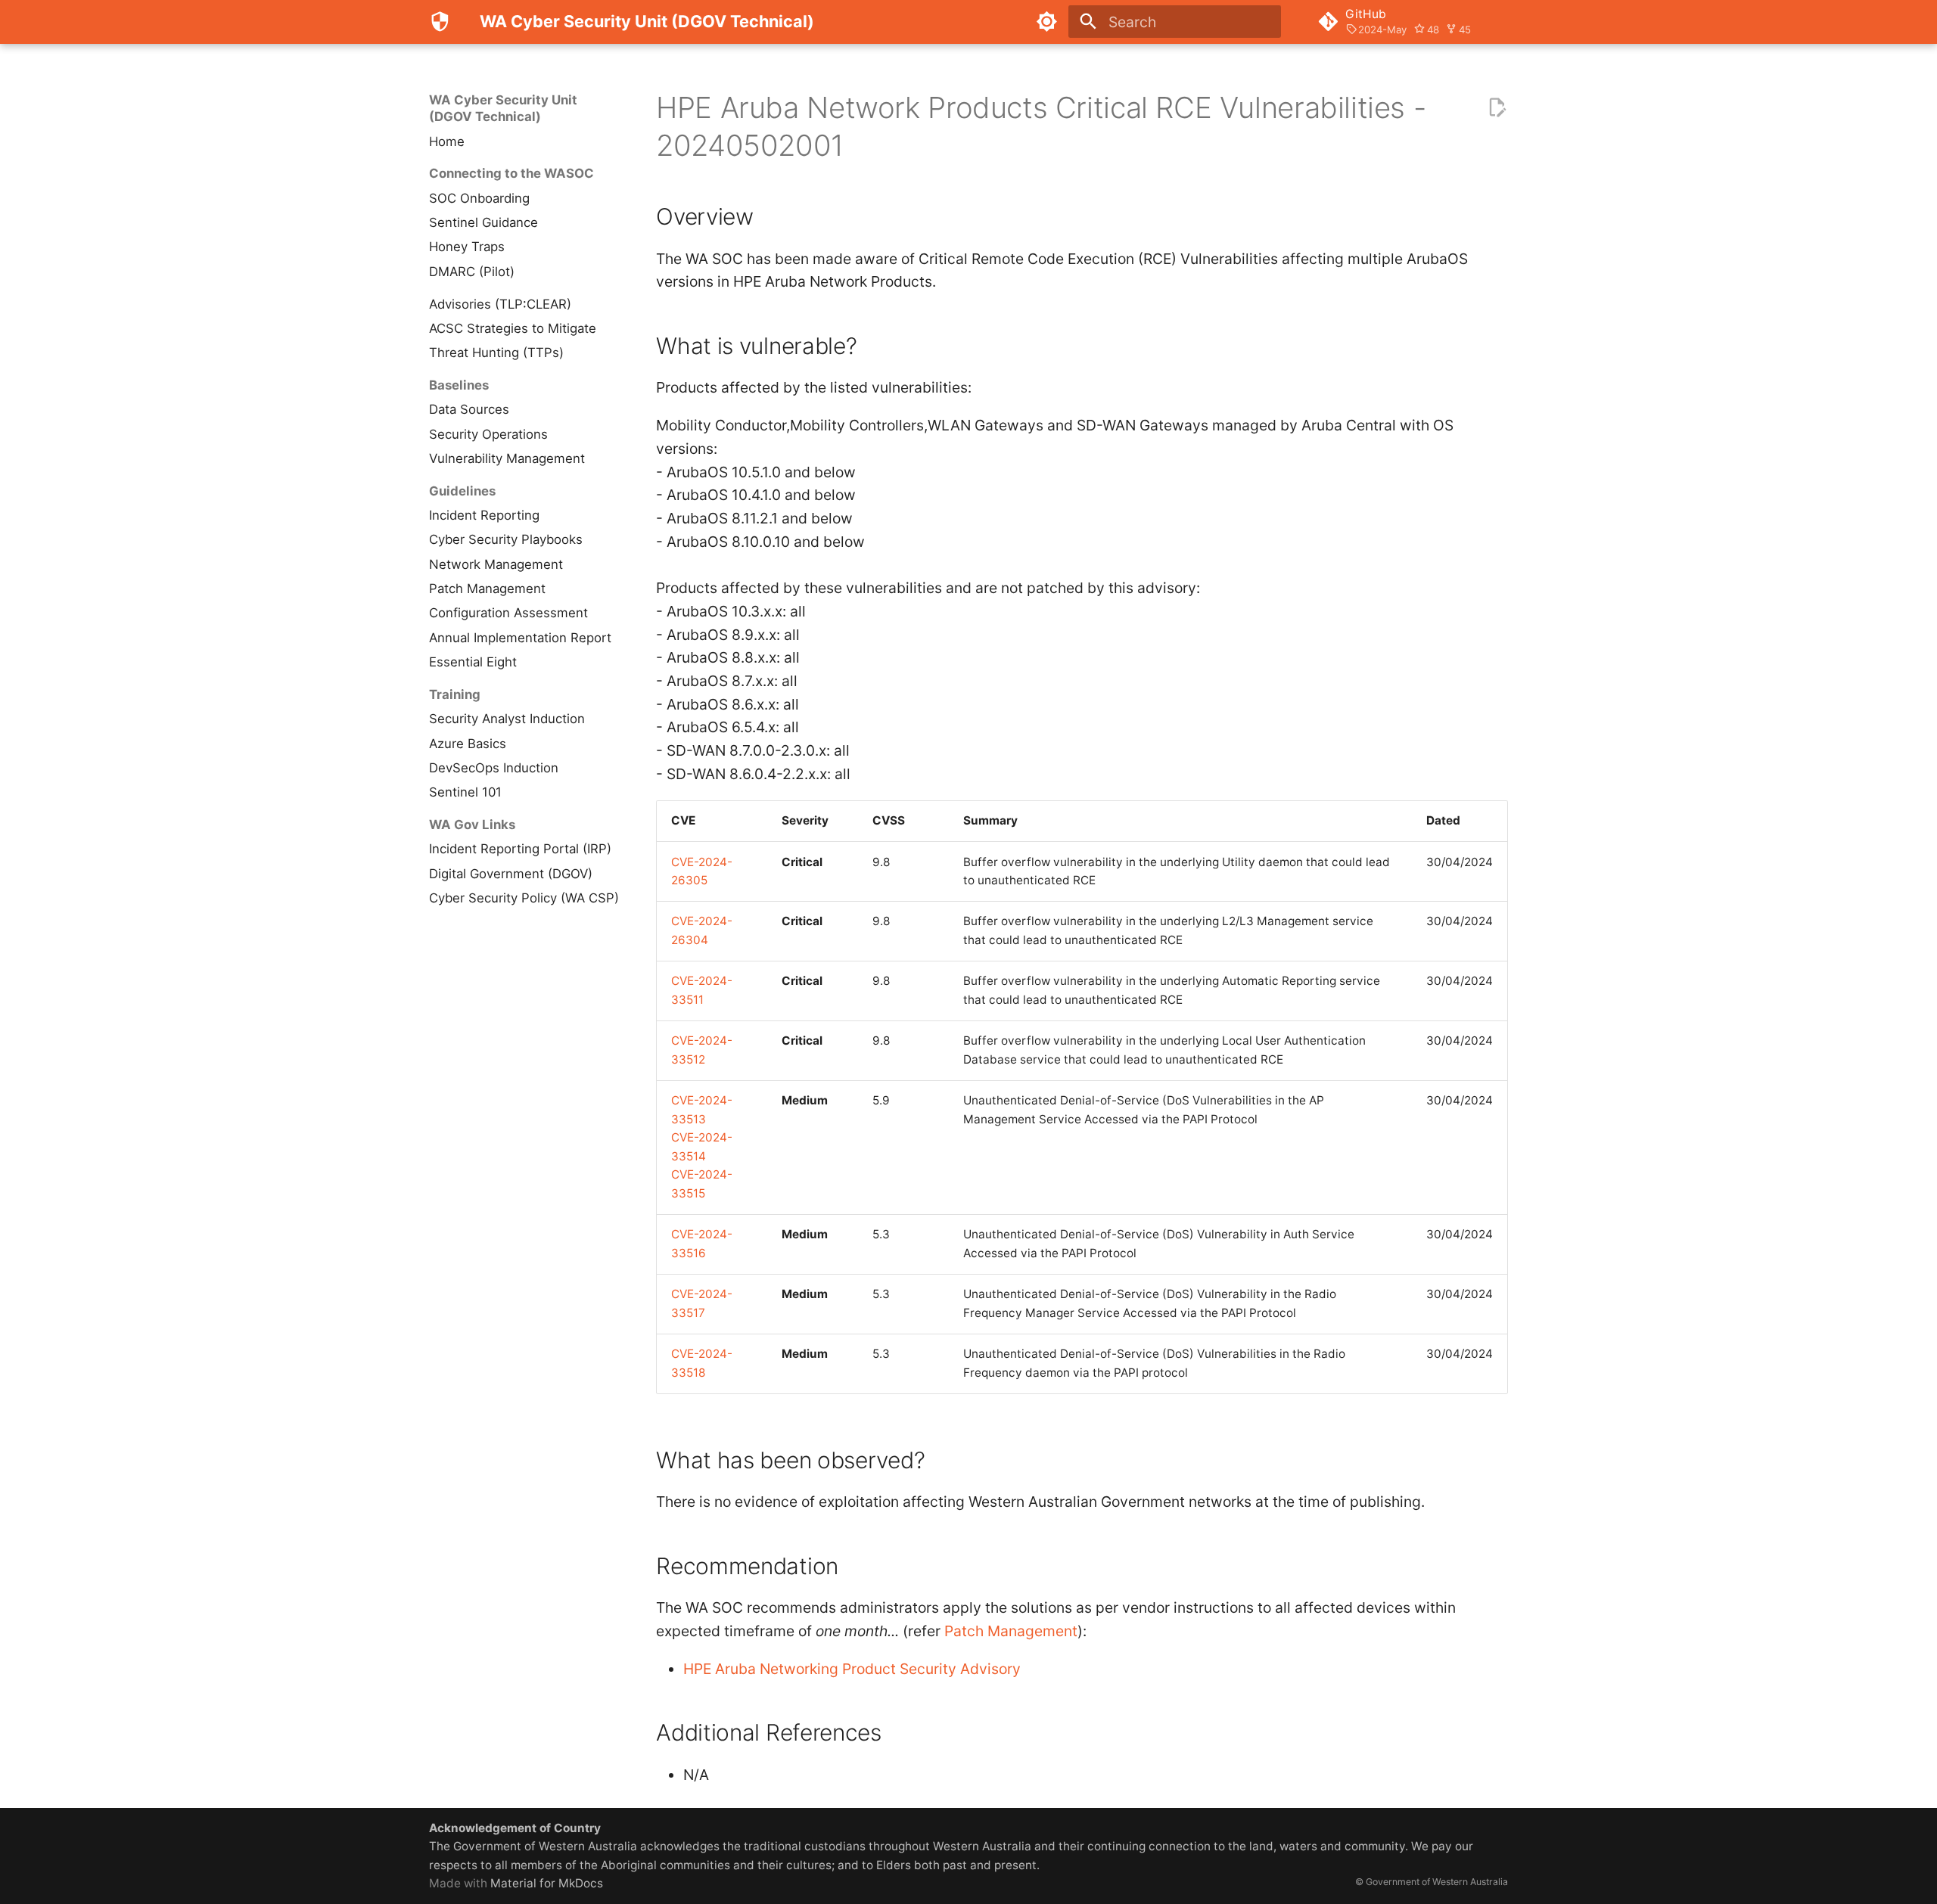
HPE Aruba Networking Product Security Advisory (852, 1669)
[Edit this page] (1497, 108)
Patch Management (1011, 1631)
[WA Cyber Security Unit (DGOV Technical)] (440, 22)
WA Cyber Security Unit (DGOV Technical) (503, 108)
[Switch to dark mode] (1046, 22)
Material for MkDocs (547, 1883)
